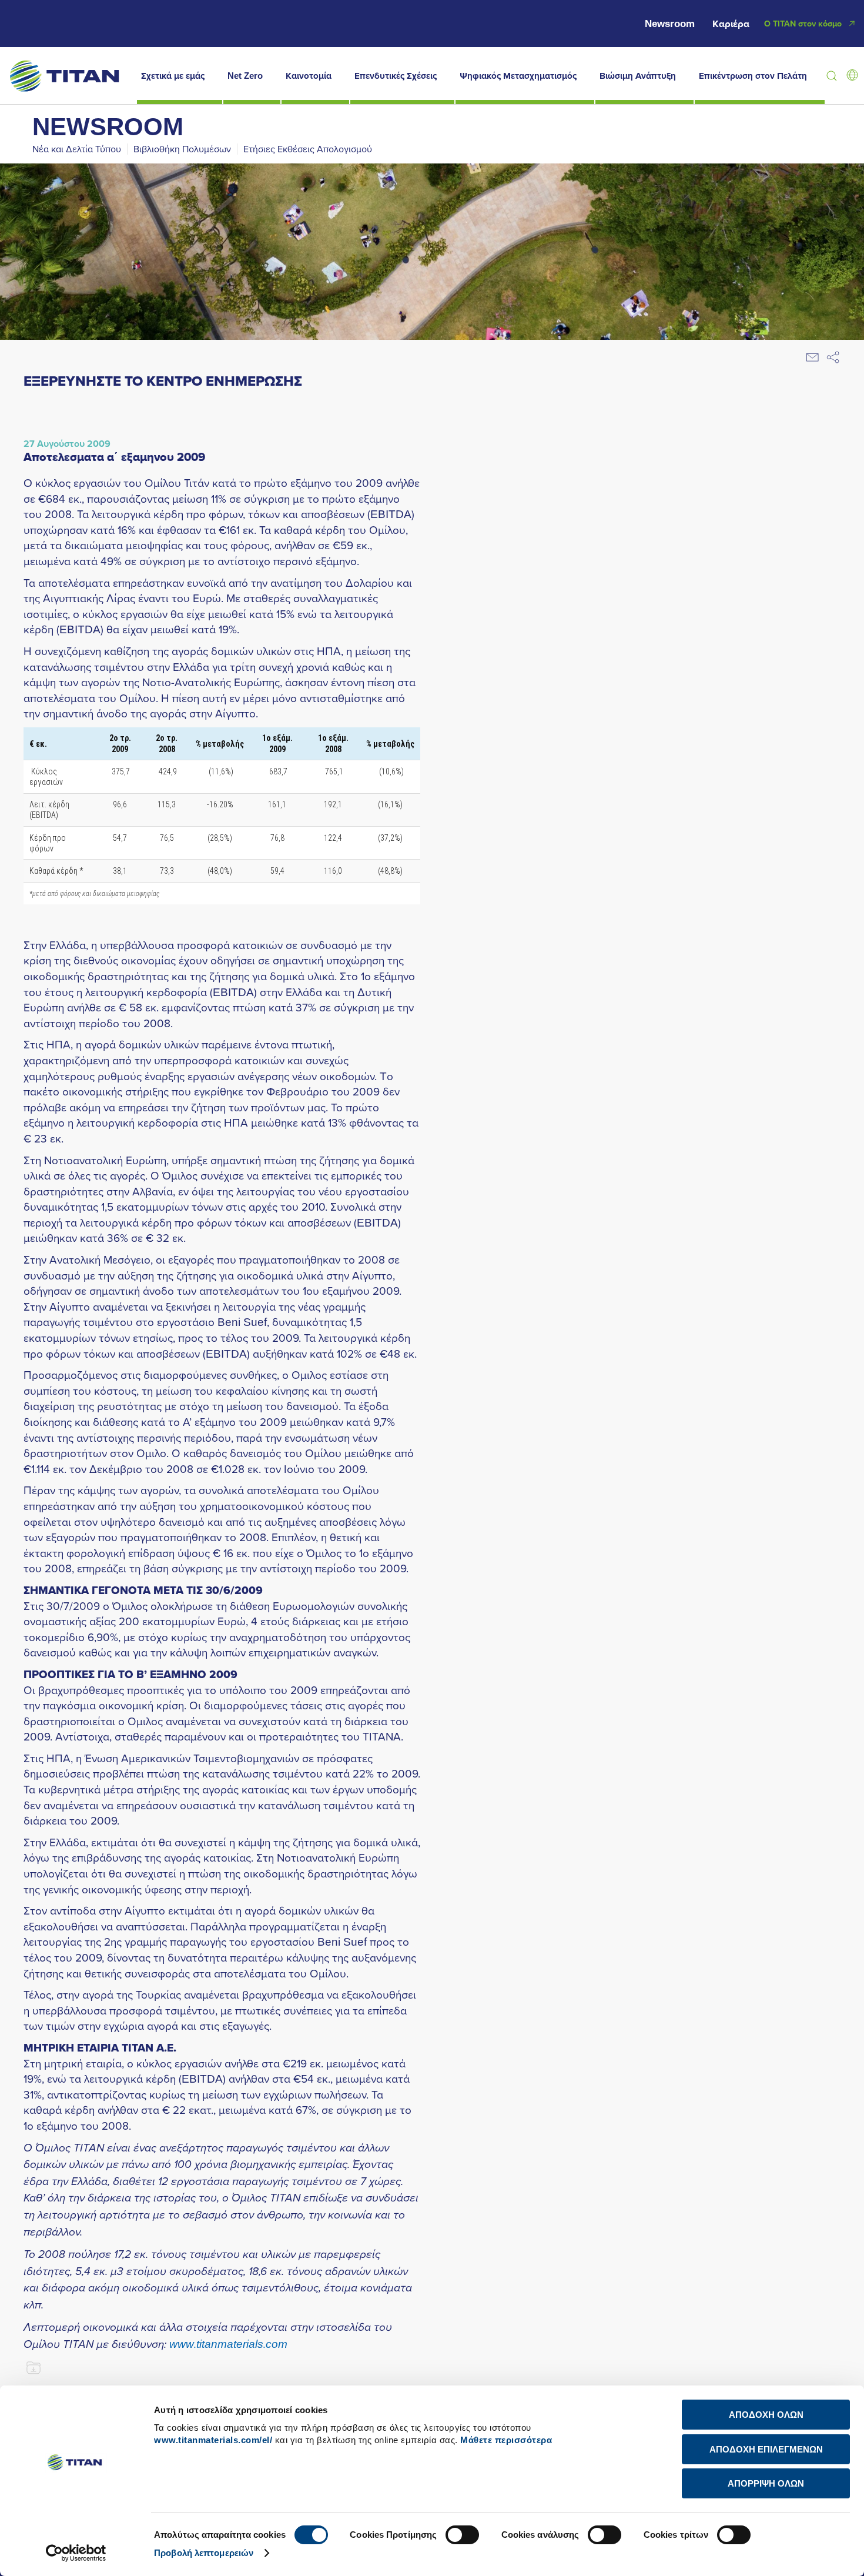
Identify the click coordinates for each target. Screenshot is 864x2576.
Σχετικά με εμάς (173, 76)
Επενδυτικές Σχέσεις (396, 76)
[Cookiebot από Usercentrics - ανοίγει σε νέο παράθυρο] (76, 2553)
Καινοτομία (309, 76)
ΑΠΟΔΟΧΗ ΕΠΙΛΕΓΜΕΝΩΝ (766, 2449)
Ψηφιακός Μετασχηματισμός (518, 76)
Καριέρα (731, 24)
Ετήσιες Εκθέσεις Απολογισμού (308, 149)
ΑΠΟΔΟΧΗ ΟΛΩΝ (766, 2415)
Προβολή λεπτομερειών (204, 2553)
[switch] (462, 2535)
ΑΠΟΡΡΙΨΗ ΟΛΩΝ (766, 2483)
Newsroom (670, 24)
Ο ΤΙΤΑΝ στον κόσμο (803, 24)
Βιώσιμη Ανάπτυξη (638, 76)
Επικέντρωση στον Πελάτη (753, 76)
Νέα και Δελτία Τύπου (77, 149)
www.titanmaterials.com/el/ (213, 2440)
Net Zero (245, 76)
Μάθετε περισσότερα (506, 2440)
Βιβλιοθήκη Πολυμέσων (182, 149)
